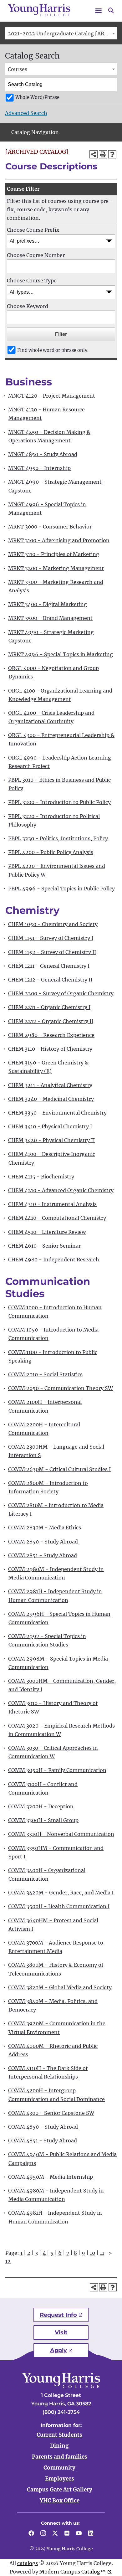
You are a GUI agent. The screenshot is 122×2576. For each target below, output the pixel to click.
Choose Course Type (32, 281)
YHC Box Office (60, 2501)
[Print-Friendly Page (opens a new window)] (103, 154)
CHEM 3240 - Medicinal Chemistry (51, 1099)
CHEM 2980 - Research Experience (51, 1035)
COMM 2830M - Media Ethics (45, 1528)
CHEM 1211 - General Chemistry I (49, 966)
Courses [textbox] (18, 69)
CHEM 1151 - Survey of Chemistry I (51, 938)
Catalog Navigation (35, 132)
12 (8, 2261)
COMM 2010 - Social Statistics (45, 1374)
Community (59, 2468)
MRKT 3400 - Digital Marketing (48, 604)
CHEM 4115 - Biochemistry (41, 1177)
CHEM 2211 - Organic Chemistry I (49, 1007)
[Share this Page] (94, 154)
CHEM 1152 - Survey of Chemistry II (52, 952)
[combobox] (61, 33)
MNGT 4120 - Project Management (52, 396)
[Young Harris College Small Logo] (39, 10)
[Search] (110, 85)
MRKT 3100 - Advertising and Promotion (59, 540)
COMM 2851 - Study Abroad (43, 1555)
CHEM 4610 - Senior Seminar (44, 1246)
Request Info (58, 2315)
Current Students (59, 2435)
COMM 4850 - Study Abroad (43, 2127)
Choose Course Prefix (33, 230)
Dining (59, 2446)
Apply (58, 2350)
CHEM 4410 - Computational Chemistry (57, 1218)
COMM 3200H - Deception (41, 1806)
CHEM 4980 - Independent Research (54, 1260)
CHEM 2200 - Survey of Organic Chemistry (61, 993)
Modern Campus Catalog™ (73, 2572)
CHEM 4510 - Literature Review (47, 1232)
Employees (60, 2479)
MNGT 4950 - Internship (39, 468)
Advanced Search (26, 113)
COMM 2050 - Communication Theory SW (61, 1388)
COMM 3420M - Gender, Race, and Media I (61, 1893)
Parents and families (60, 2457)
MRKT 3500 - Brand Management (50, 618)
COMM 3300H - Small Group (43, 1820)
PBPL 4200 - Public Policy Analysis (51, 852)
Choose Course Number (36, 255)
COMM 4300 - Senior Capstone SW (51, 2113)
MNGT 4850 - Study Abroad (43, 454)
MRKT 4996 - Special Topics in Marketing (61, 654)
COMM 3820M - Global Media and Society (60, 1987)
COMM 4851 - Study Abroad (43, 2141)
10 (92, 2253)
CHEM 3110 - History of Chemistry (50, 1049)
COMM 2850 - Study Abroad (43, 1542)
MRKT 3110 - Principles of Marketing (54, 554)
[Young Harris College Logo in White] (61, 2386)
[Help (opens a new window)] (112, 154)
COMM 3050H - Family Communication (57, 1770)
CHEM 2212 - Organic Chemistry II (51, 1021)
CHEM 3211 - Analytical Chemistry (50, 1085)
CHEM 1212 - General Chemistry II (50, 980)
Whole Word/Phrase (37, 97)
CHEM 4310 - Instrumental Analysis (52, 1204)
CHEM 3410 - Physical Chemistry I (50, 1126)
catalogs (28, 2563)
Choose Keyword (28, 306)
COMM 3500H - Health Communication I (59, 1906)
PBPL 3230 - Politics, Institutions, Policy (58, 838)
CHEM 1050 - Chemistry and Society (53, 924)
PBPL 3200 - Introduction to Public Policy (59, 802)
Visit (61, 2332)
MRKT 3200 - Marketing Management (56, 568)
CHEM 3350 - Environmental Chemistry (57, 1113)
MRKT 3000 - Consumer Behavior (50, 527)
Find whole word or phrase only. (53, 350)
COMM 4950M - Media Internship (51, 2177)
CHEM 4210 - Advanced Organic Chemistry (61, 1190)
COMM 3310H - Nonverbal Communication (61, 1834)
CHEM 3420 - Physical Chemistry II (51, 1140)
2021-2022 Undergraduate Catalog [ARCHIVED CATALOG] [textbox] (62, 33)
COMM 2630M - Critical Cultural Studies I (59, 1469)
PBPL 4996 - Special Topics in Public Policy (61, 889)
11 (102, 2253)
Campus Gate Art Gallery (60, 2490)
